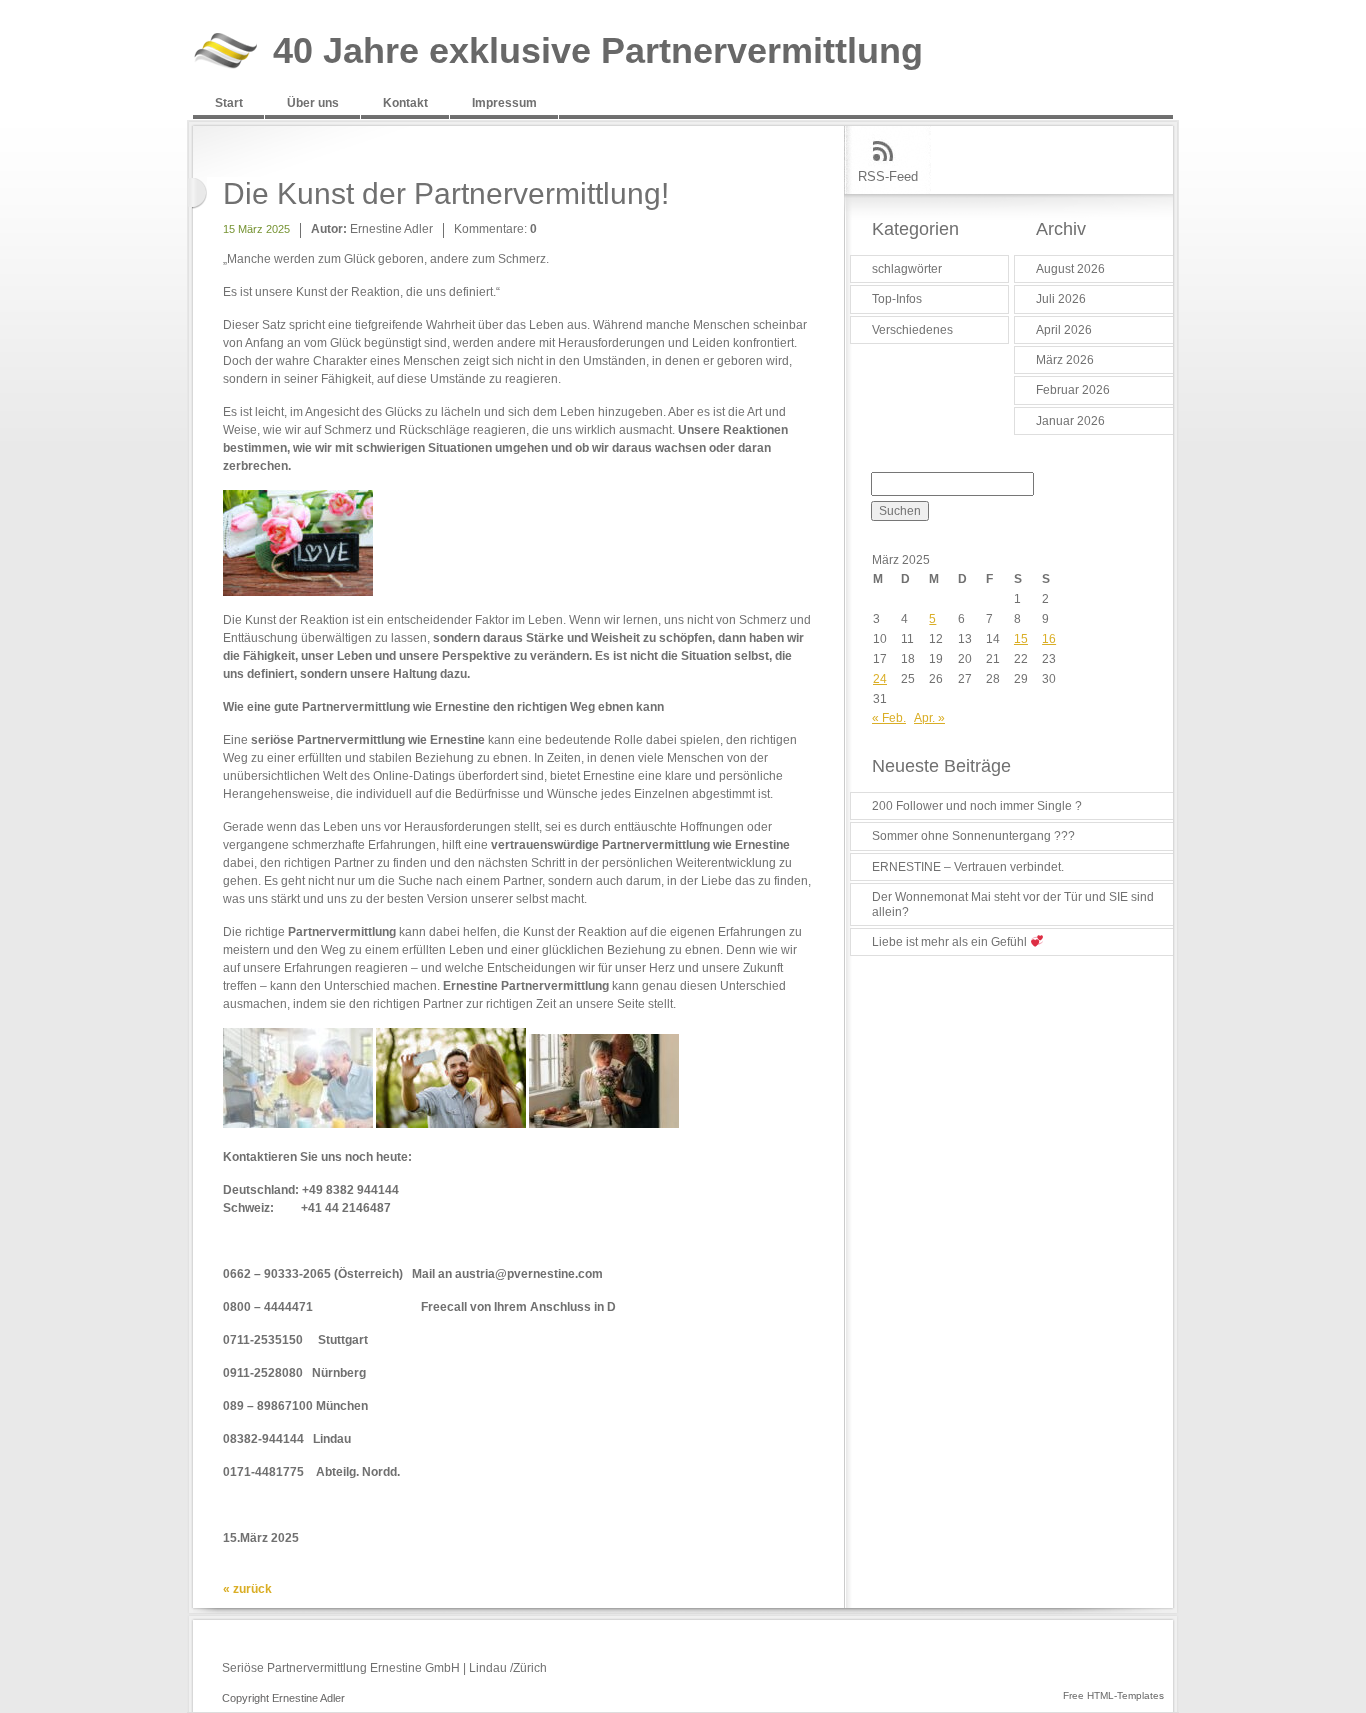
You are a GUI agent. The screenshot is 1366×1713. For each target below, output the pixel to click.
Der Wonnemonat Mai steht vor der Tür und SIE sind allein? (1013, 904)
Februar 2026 (1073, 390)
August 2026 (1070, 269)
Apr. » (929, 718)
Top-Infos (897, 299)
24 (880, 679)
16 (1049, 639)
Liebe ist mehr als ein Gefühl (951, 942)
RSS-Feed (888, 176)
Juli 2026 (1061, 299)
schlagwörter (907, 269)
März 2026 (1065, 360)
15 (1021, 639)
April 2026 (1064, 330)
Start (229, 103)
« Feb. (889, 718)
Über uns (313, 103)
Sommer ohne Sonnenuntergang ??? (973, 836)
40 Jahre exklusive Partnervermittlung (598, 51)
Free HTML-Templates (1113, 1695)
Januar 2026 (1070, 421)
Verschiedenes (912, 330)
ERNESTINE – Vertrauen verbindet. (968, 867)
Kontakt (405, 103)
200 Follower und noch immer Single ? (977, 806)
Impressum (504, 103)
